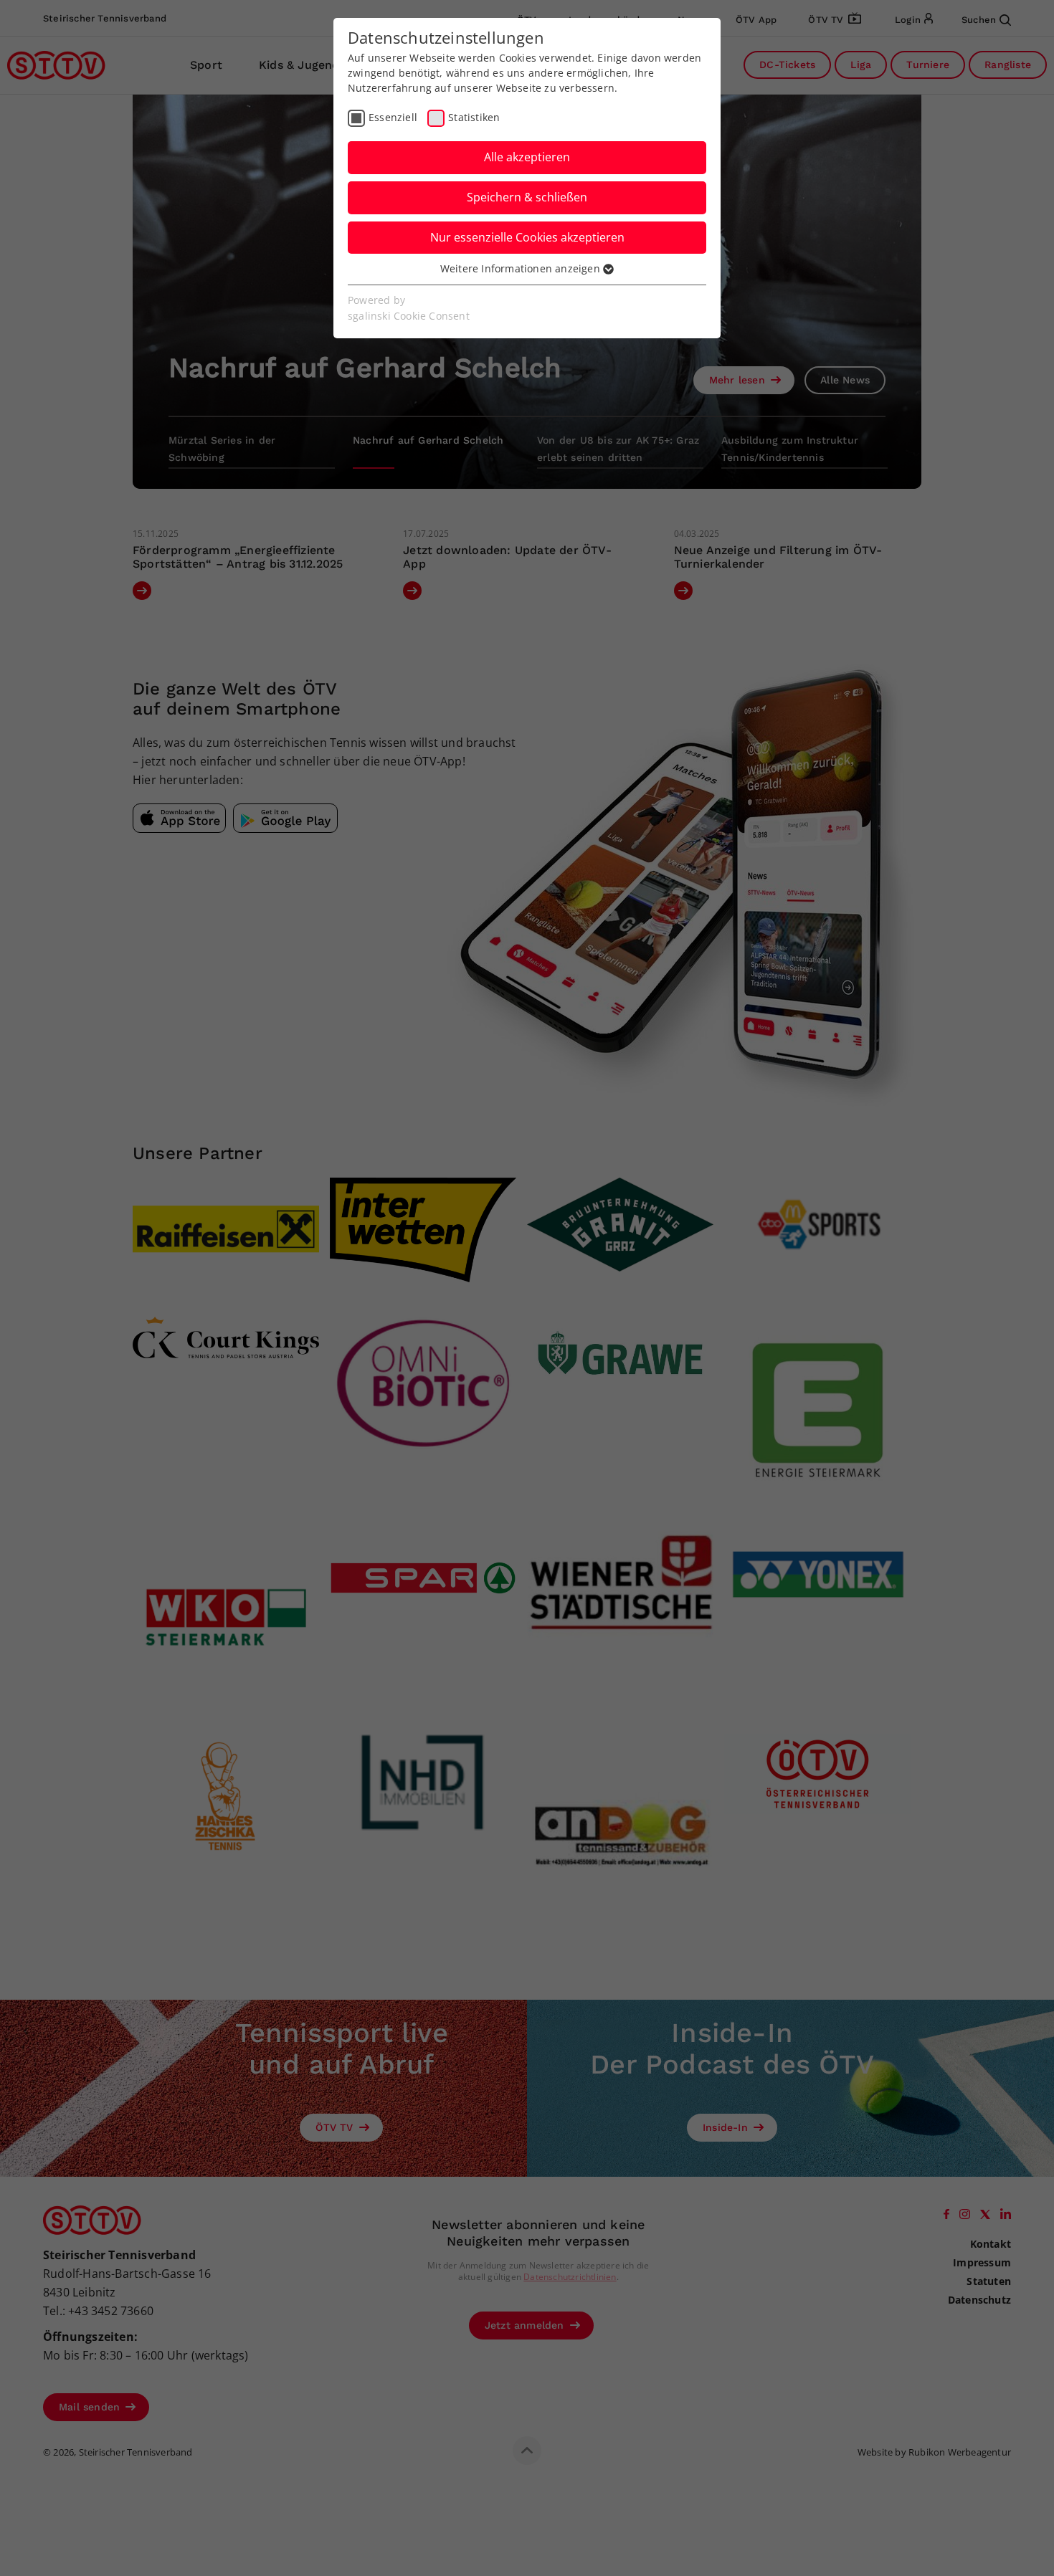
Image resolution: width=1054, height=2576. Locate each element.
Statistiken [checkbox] (474, 117)
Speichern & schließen (527, 197)
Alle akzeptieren (527, 157)
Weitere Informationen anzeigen (522, 268)
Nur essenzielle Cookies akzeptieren (527, 237)
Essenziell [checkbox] (393, 117)
